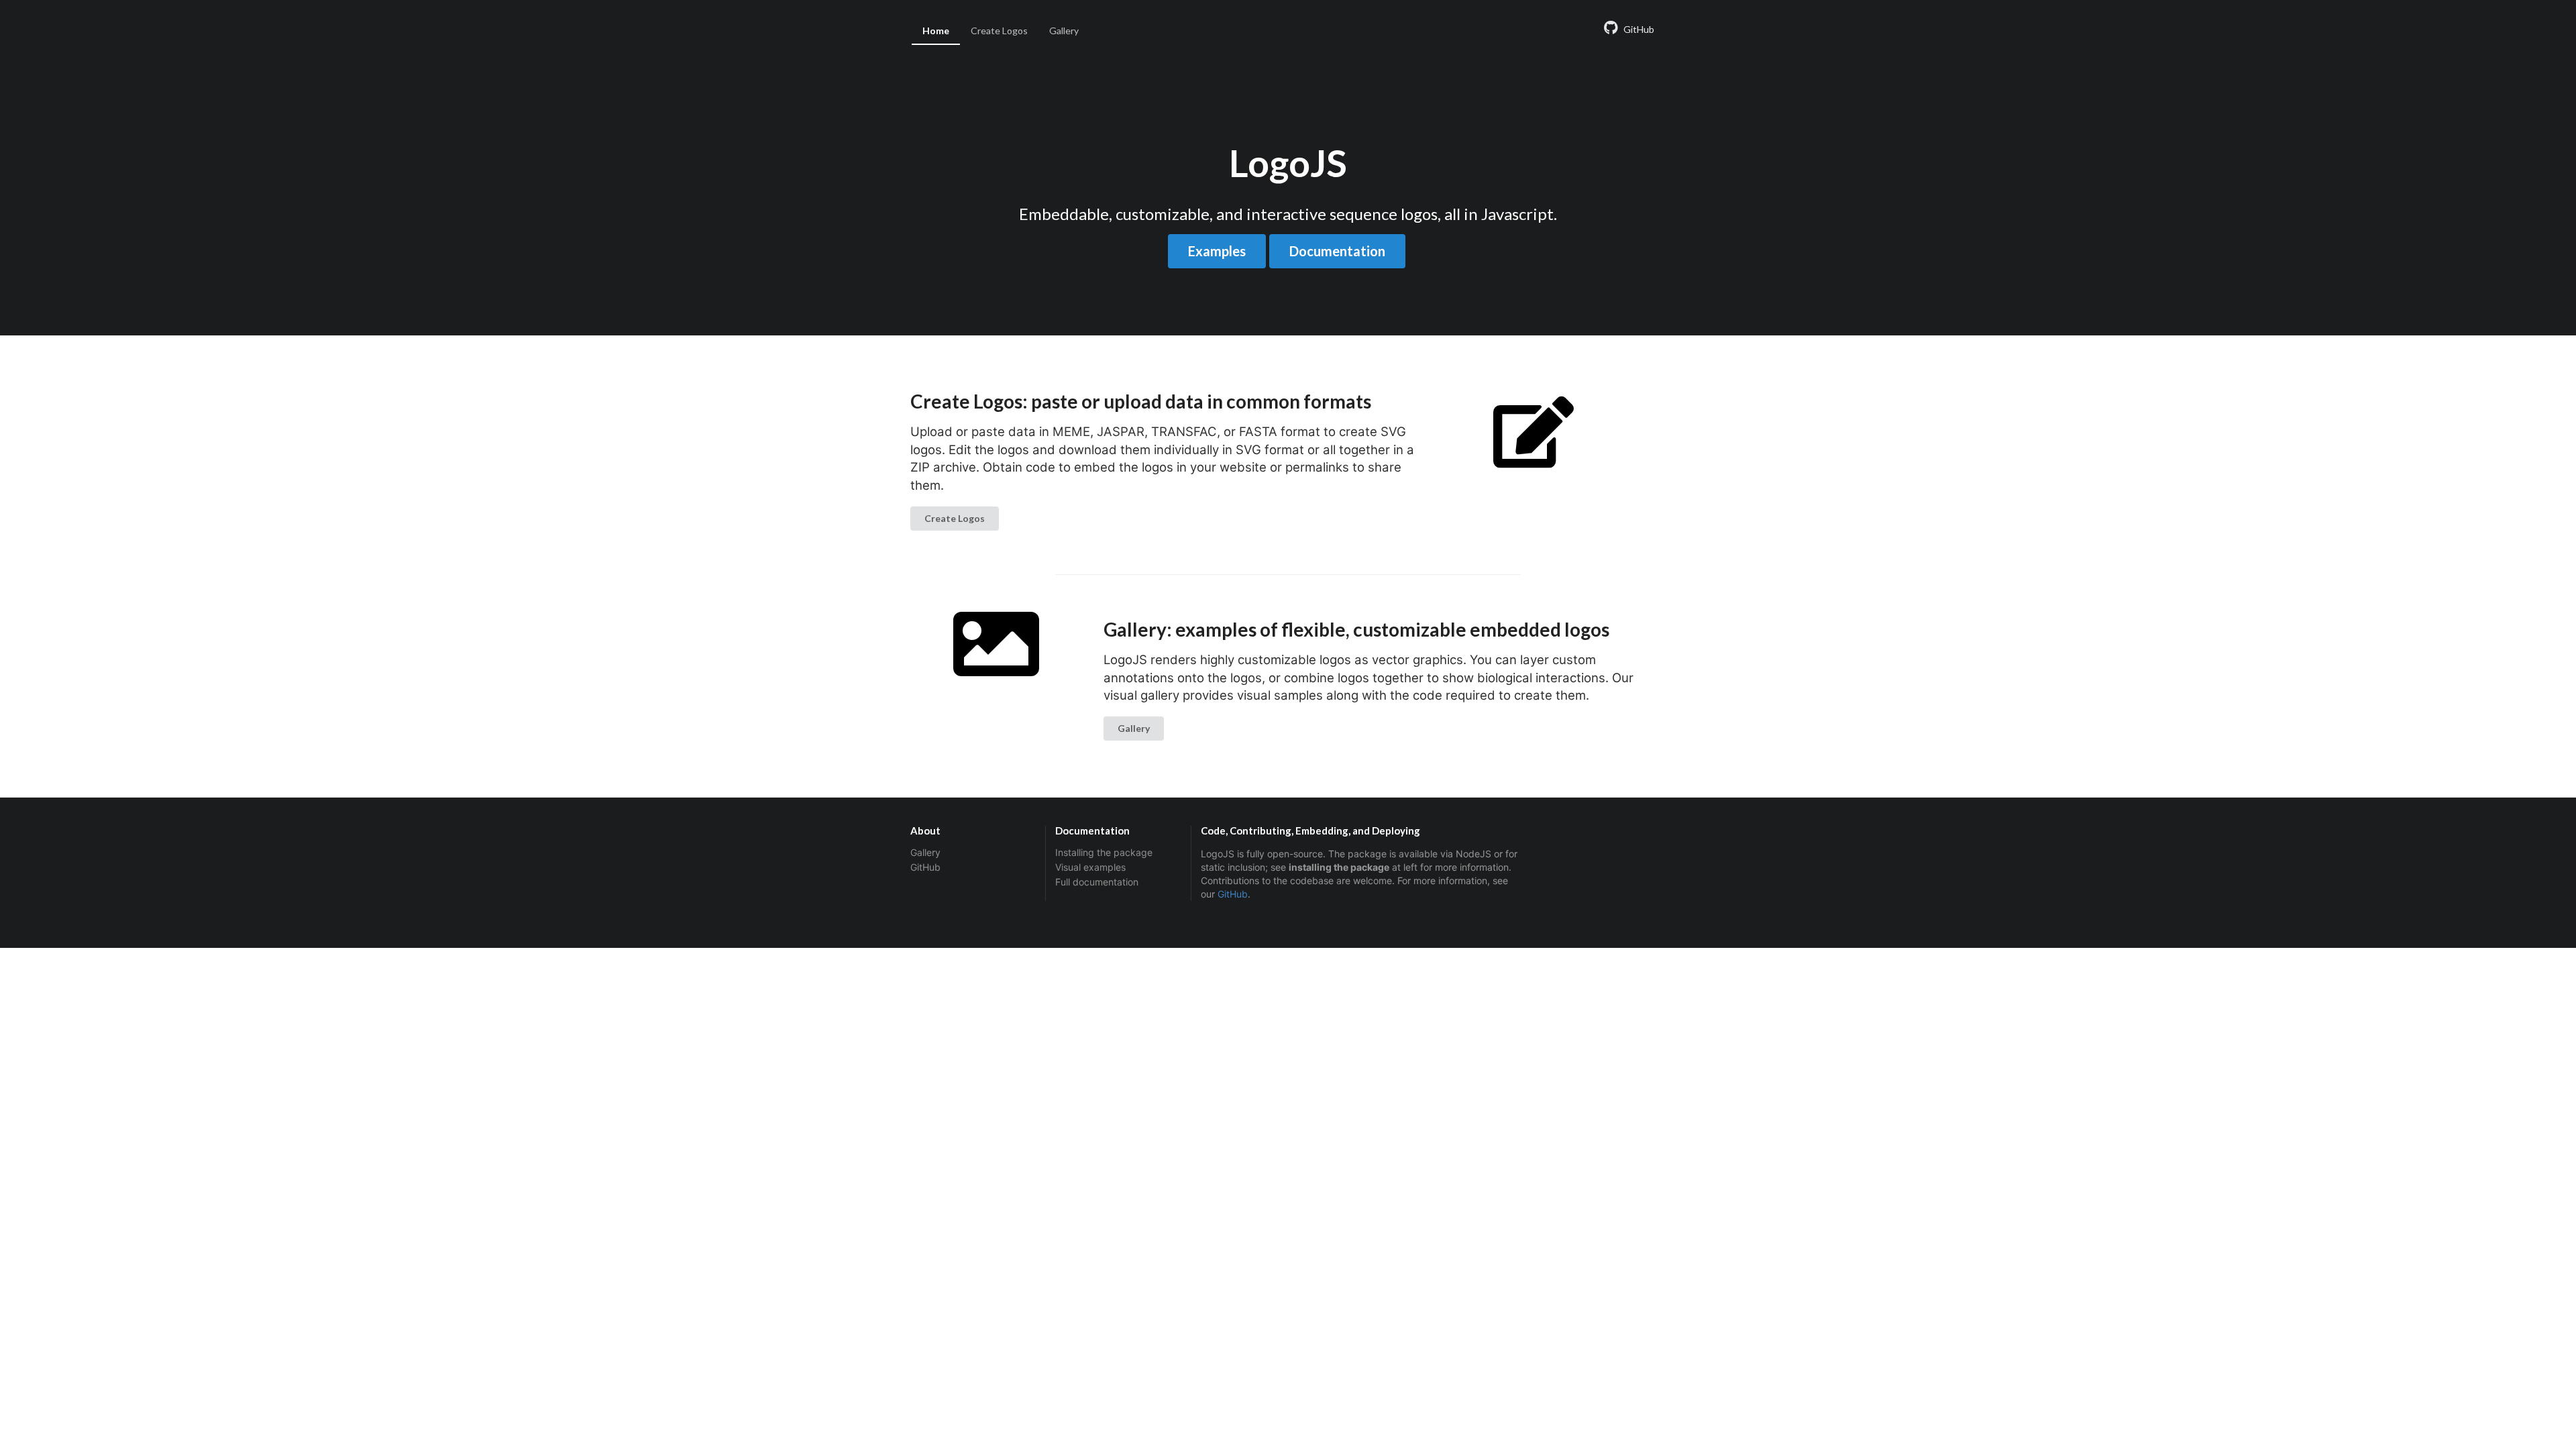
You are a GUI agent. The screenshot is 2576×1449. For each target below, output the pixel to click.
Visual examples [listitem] (1090, 867)
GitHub (1233, 894)
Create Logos (999, 31)
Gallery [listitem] (925, 853)
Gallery (1064, 31)
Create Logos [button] (955, 518)
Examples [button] (1217, 251)
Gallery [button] (1134, 728)
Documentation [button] (1337, 251)
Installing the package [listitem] (1104, 853)
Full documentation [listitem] (1097, 882)
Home (936, 31)
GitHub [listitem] (925, 867)
